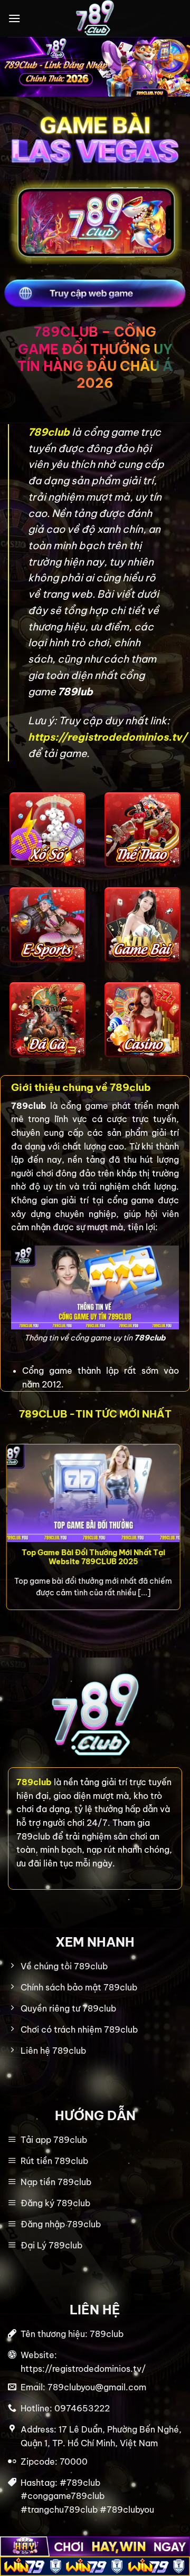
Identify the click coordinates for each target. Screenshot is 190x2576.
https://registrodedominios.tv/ (107, 737)
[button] (14, 18)
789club (50, 432)
